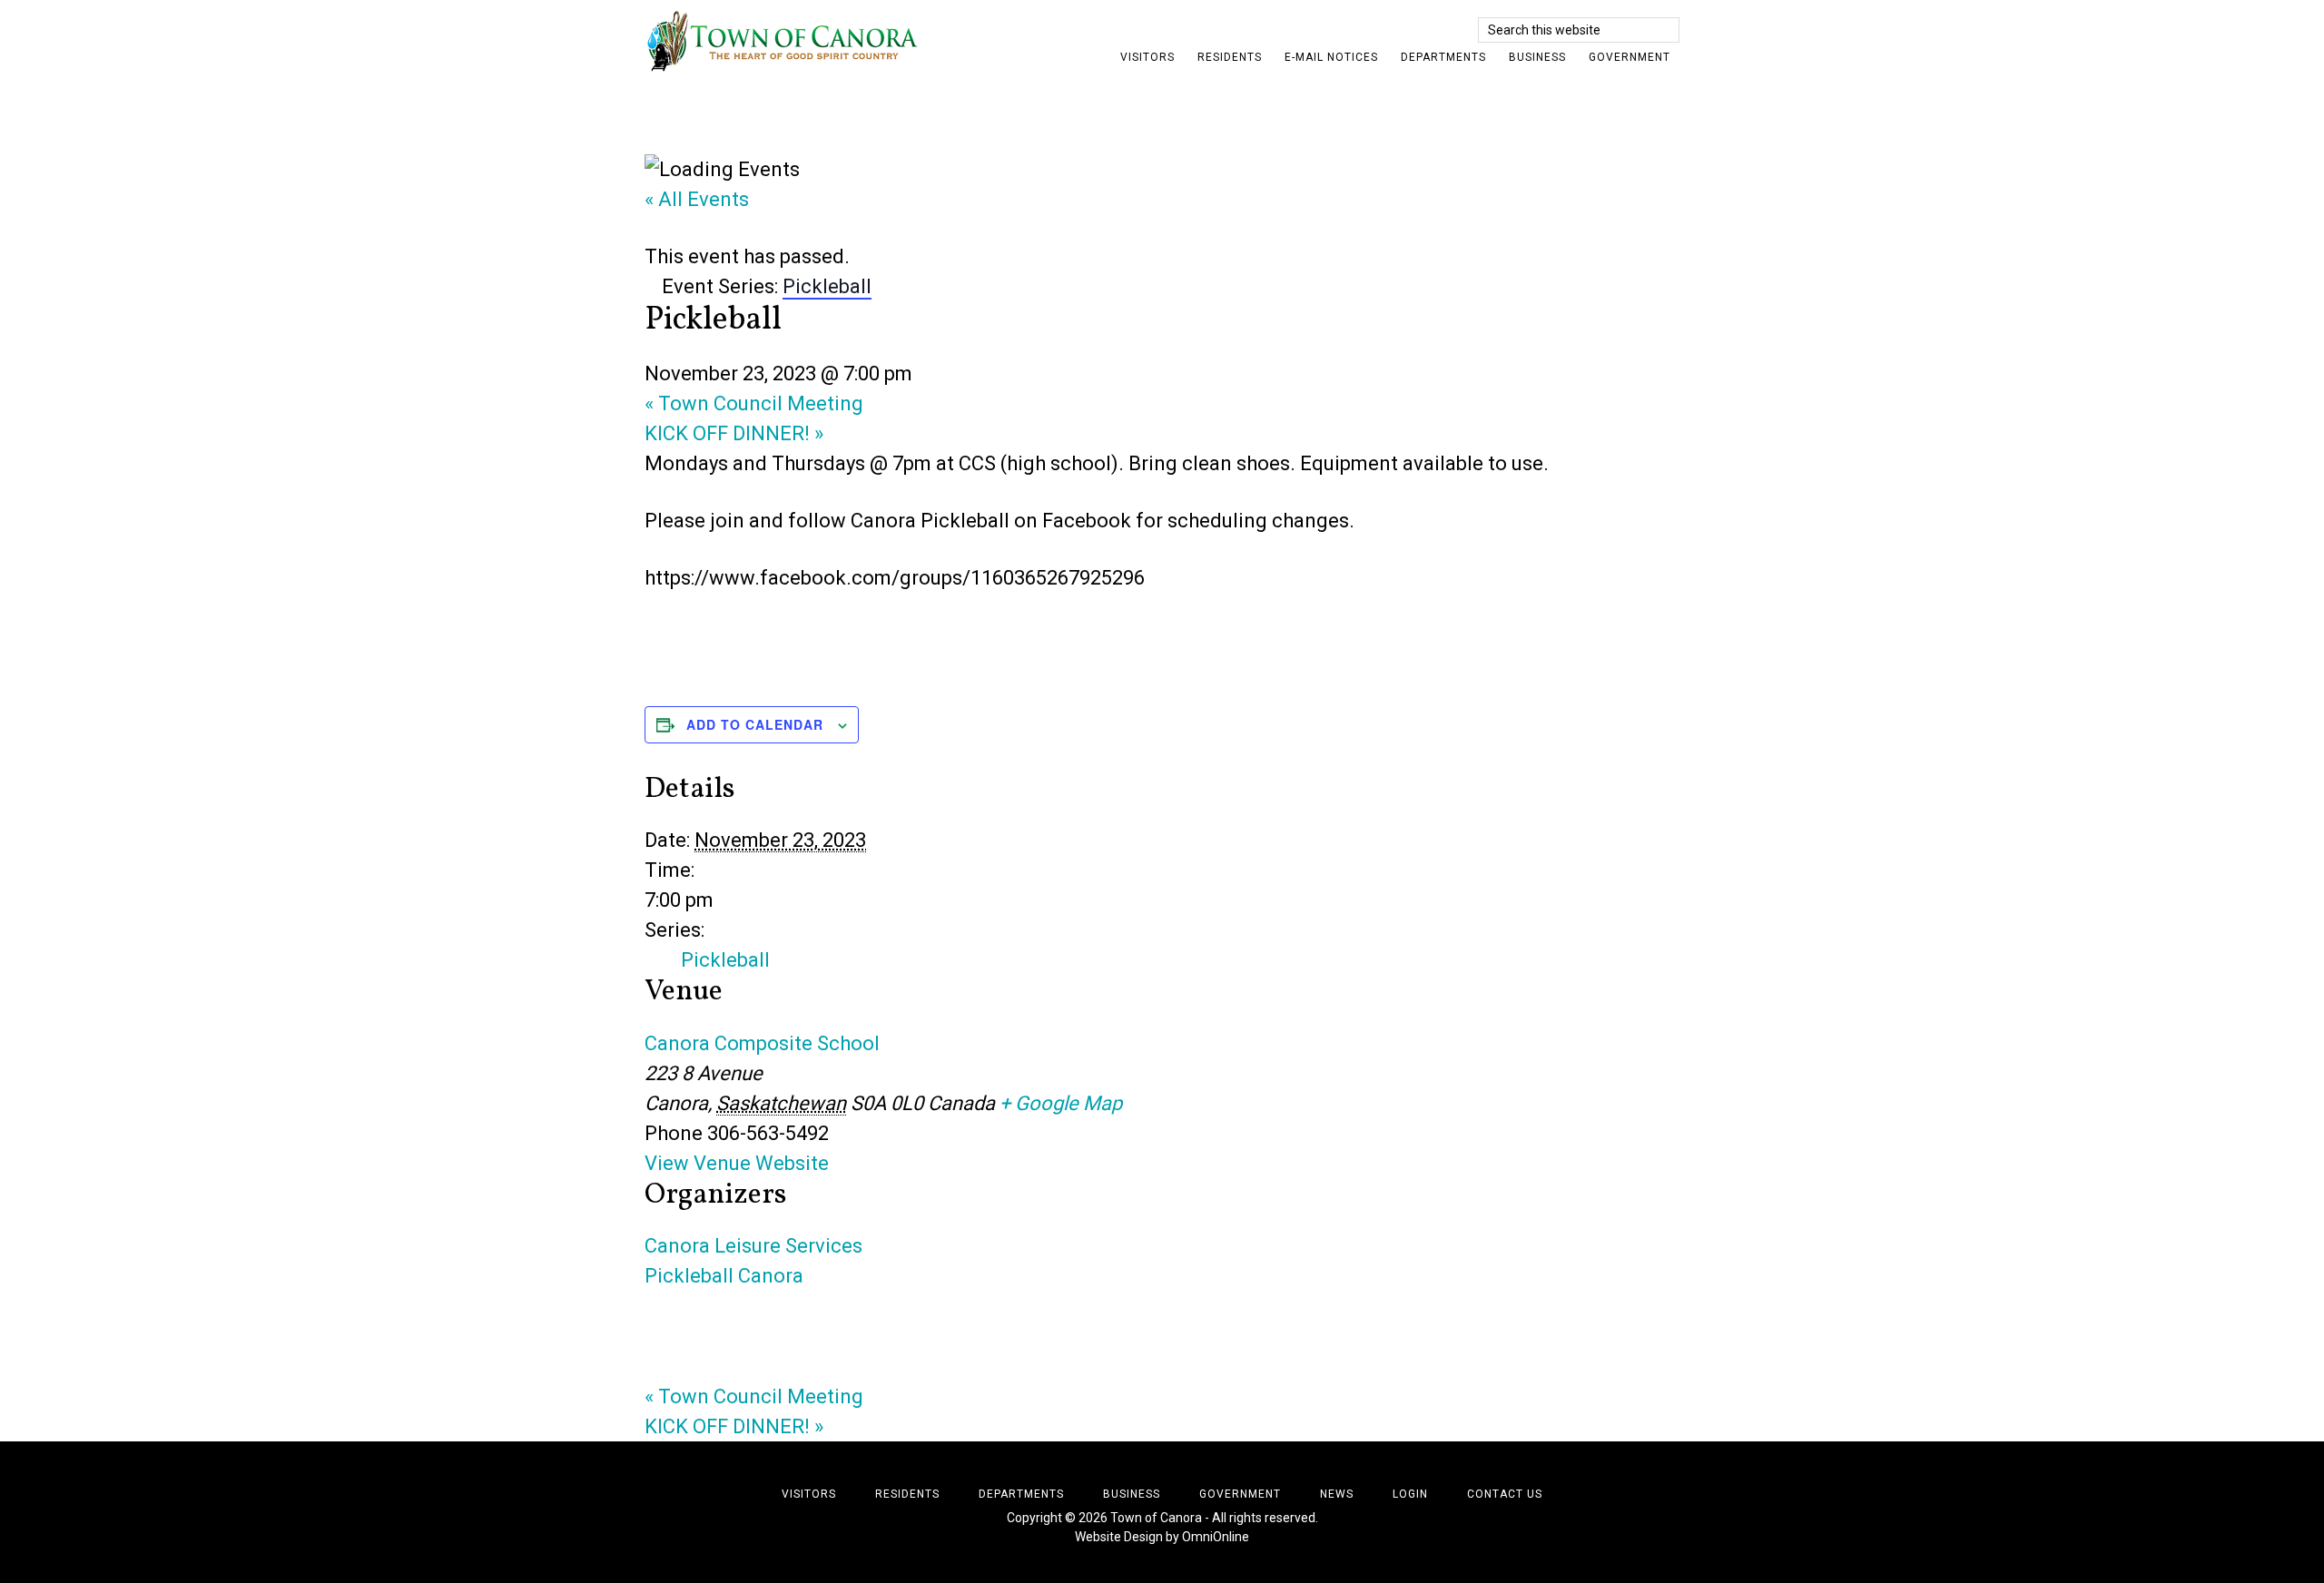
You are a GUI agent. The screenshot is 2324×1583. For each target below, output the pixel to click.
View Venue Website (737, 1163)
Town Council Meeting (754, 403)
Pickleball (725, 960)
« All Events (697, 199)
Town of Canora (808, 41)
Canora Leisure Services (753, 1246)
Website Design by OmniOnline (1162, 1537)
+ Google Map (1061, 1103)
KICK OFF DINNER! (734, 433)
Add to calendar (755, 724)
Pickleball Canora (724, 1276)
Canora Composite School (762, 1043)
